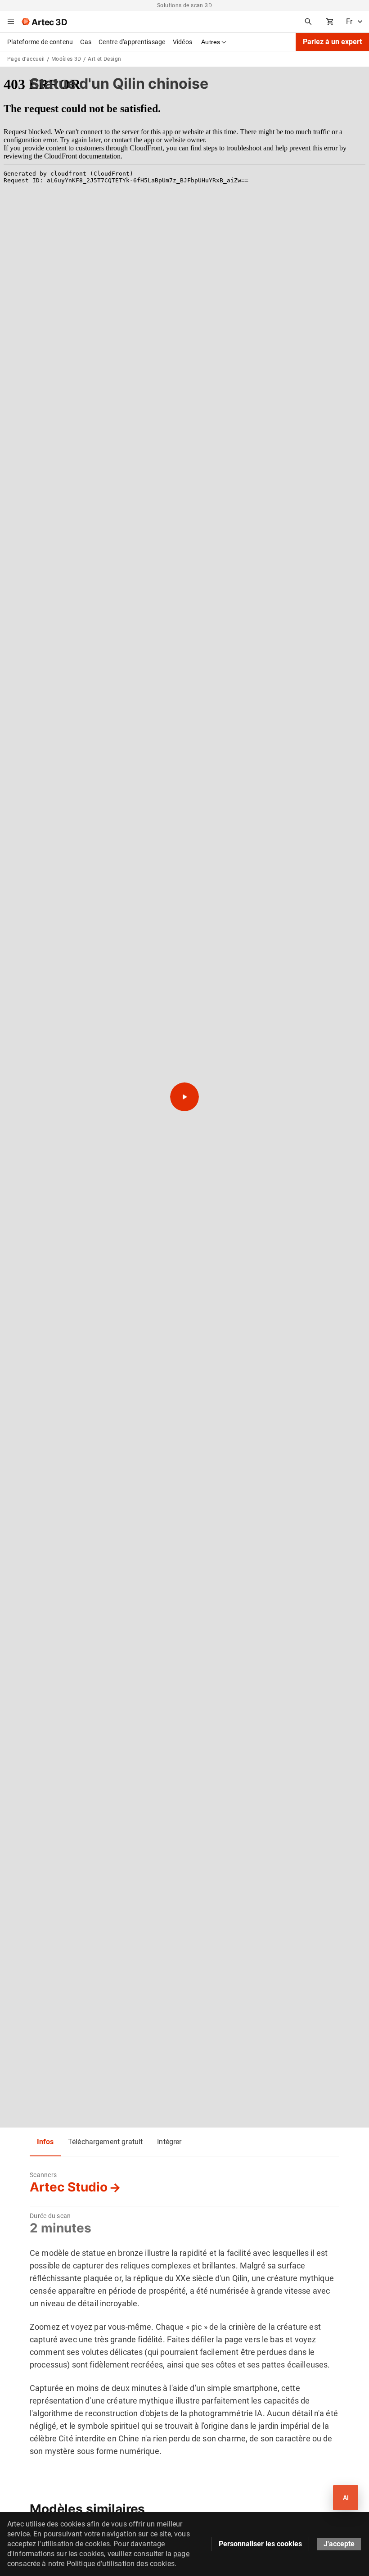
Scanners (43, 2175)
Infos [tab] (45, 2142)
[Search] (308, 22)
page (181, 2554)
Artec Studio (69, 2187)
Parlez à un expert (332, 42)
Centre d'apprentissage (132, 42)
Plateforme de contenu (40, 42)
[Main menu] (11, 22)
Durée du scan (50, 2216)
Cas (86, 42)
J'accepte (339, 2544)
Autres (211, 42)
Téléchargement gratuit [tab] (105, 2142)
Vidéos (183, 42)
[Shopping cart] (330, 22)
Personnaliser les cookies (260, 2544)
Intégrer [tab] (169, 2142)
